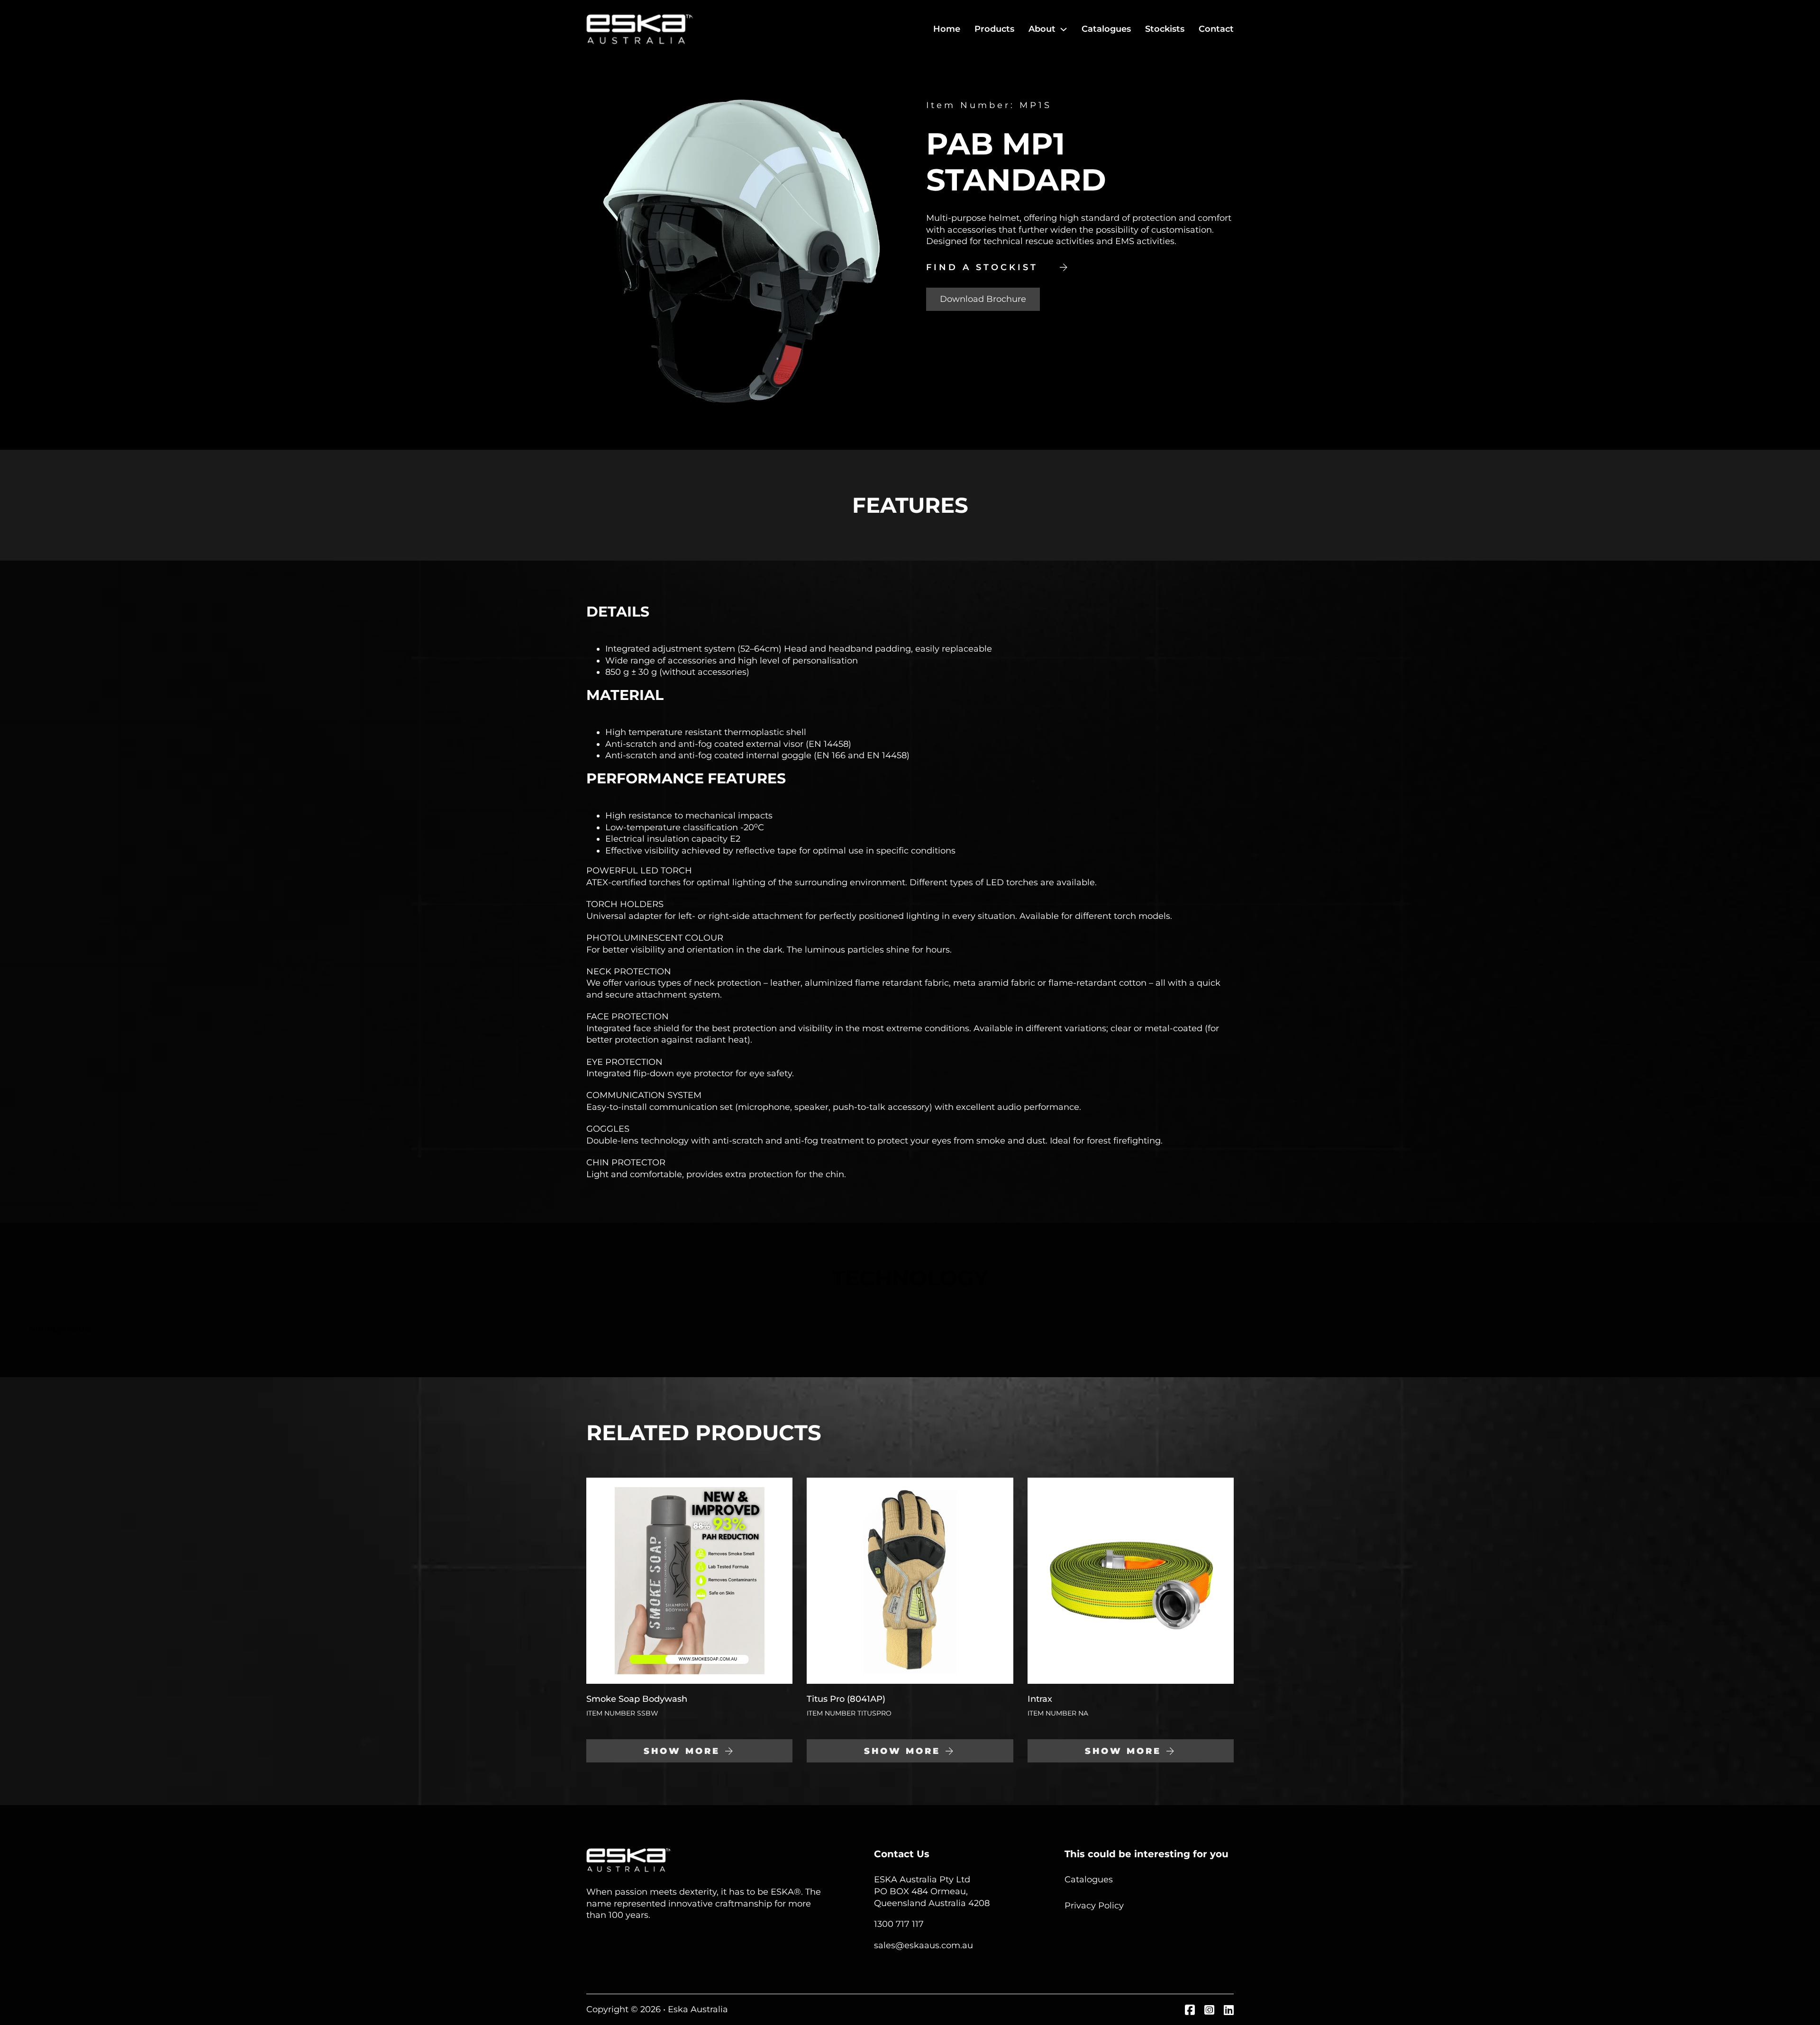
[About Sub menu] (1064, 29)
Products (994, 29)
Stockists (1165, 29)
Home (947, 29)
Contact (1216, 29)
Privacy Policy (1094, 1906)
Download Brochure (983, 299)
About (1042, 29)
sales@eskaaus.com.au (924, 1945)
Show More (682, 1751)
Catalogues (1106, 29)
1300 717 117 (899, 1924)
